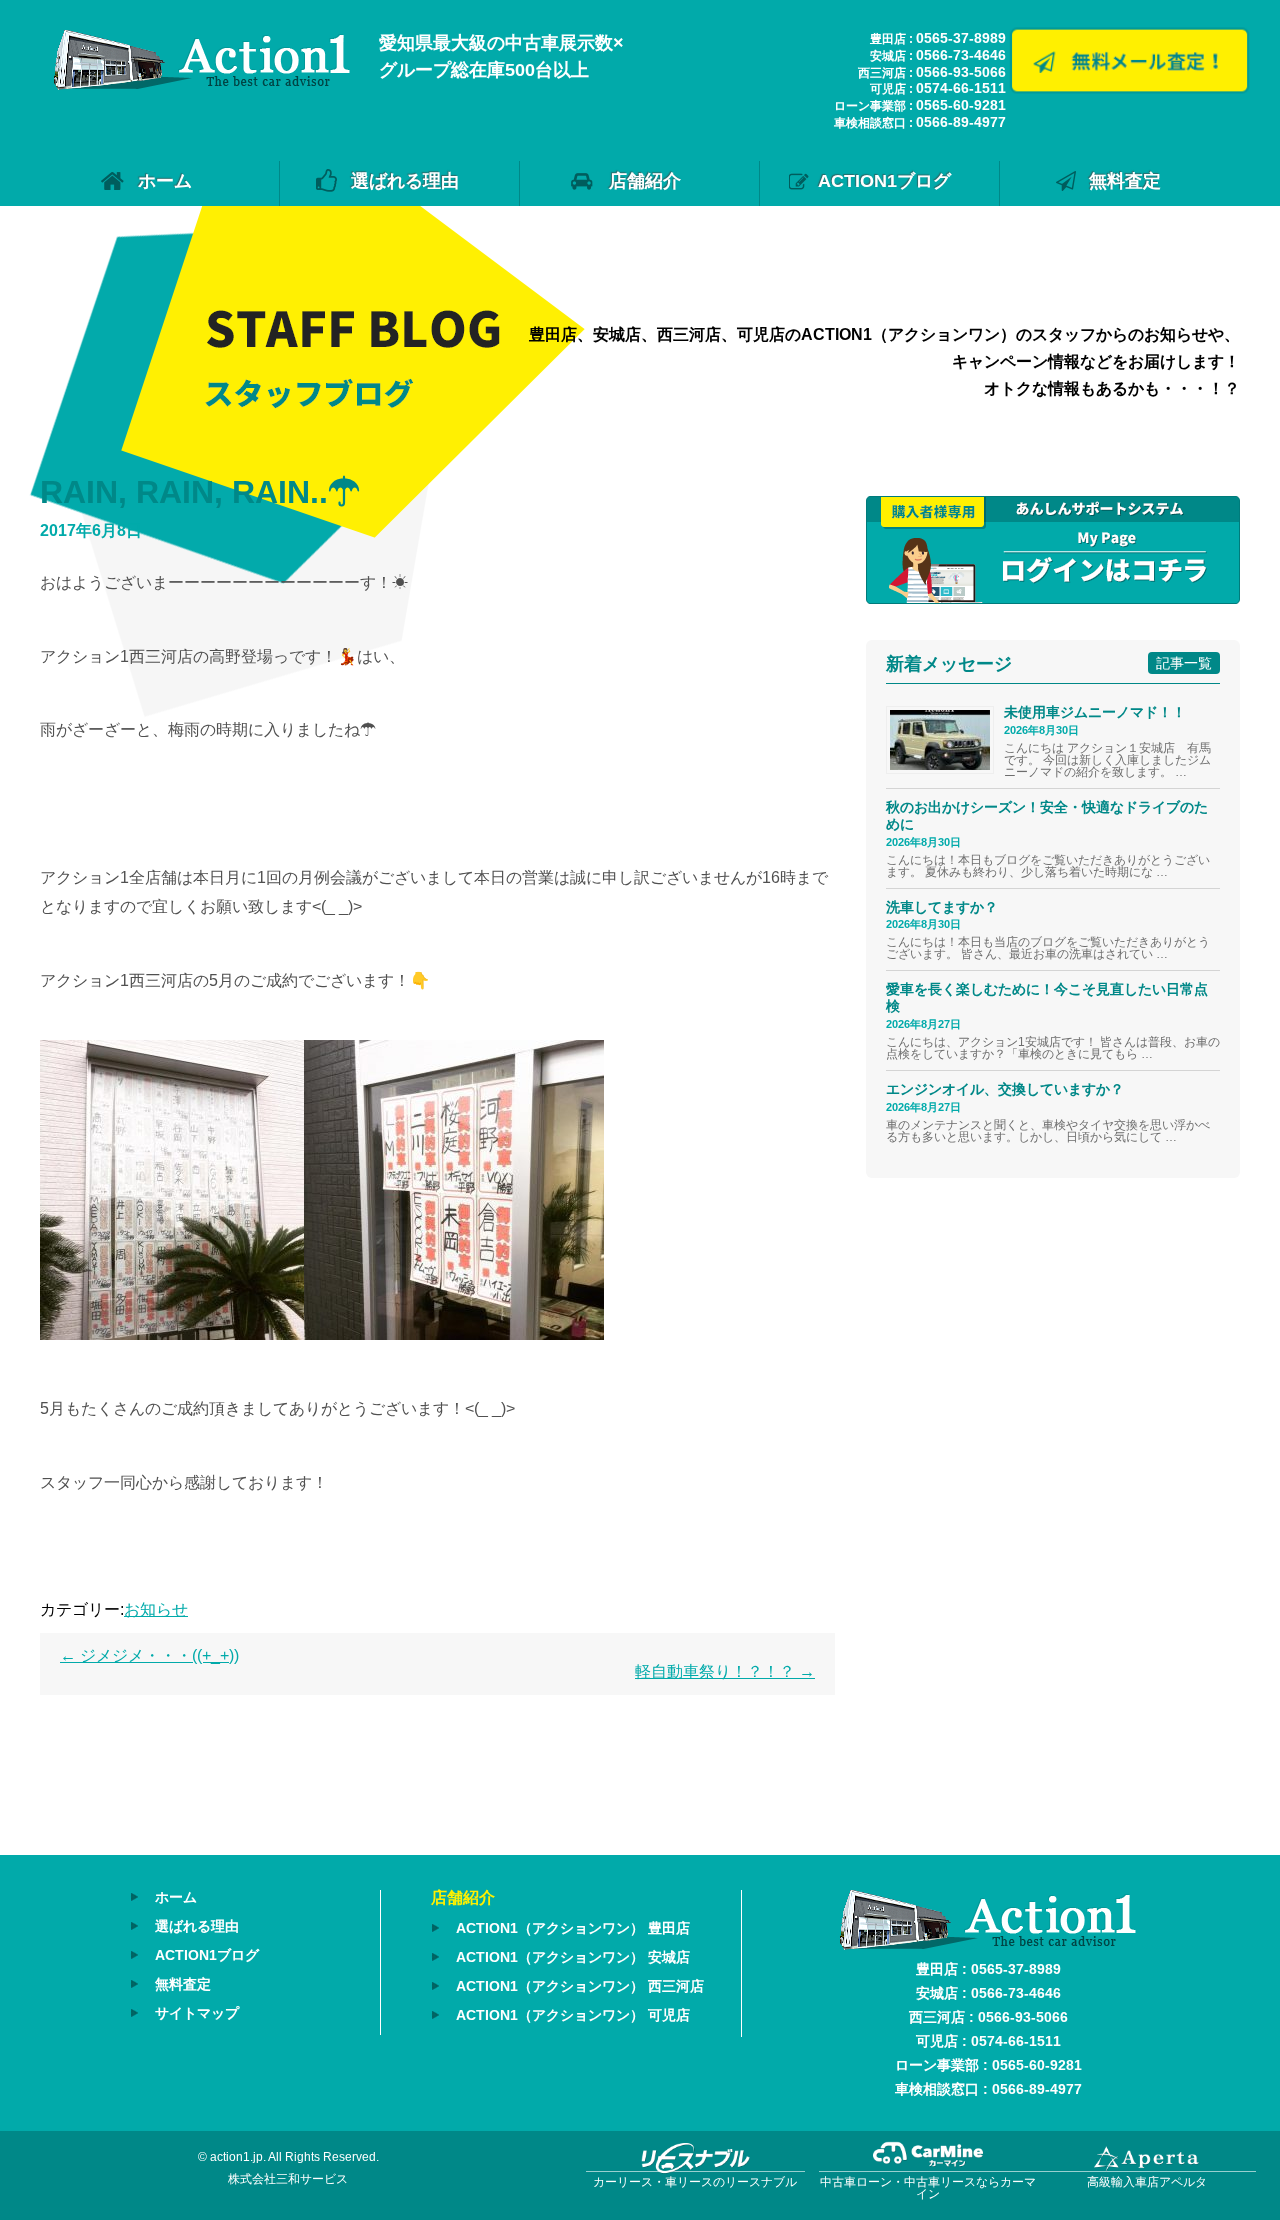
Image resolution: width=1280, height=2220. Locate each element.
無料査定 (1125, 181)
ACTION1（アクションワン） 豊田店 (573, 1928)
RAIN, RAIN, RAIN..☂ (200, 492)
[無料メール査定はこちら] (1129, 86)
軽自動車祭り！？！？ (725, 1671)
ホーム (165, 181)
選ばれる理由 (405, 181)
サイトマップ (197, 2013)
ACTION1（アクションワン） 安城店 (573, 1957)
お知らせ (156, 1609)
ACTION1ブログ (884, 181)
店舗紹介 (645, 181)
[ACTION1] (202, 84)
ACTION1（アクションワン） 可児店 (573, 2015)
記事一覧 (1184, 663)
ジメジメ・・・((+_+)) (149, 1655)
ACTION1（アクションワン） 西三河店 (580, 1986)
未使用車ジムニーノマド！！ (1095, 712)
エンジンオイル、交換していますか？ (1005, 1089)
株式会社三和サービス (288, 2179)
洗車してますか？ (942, 907)
